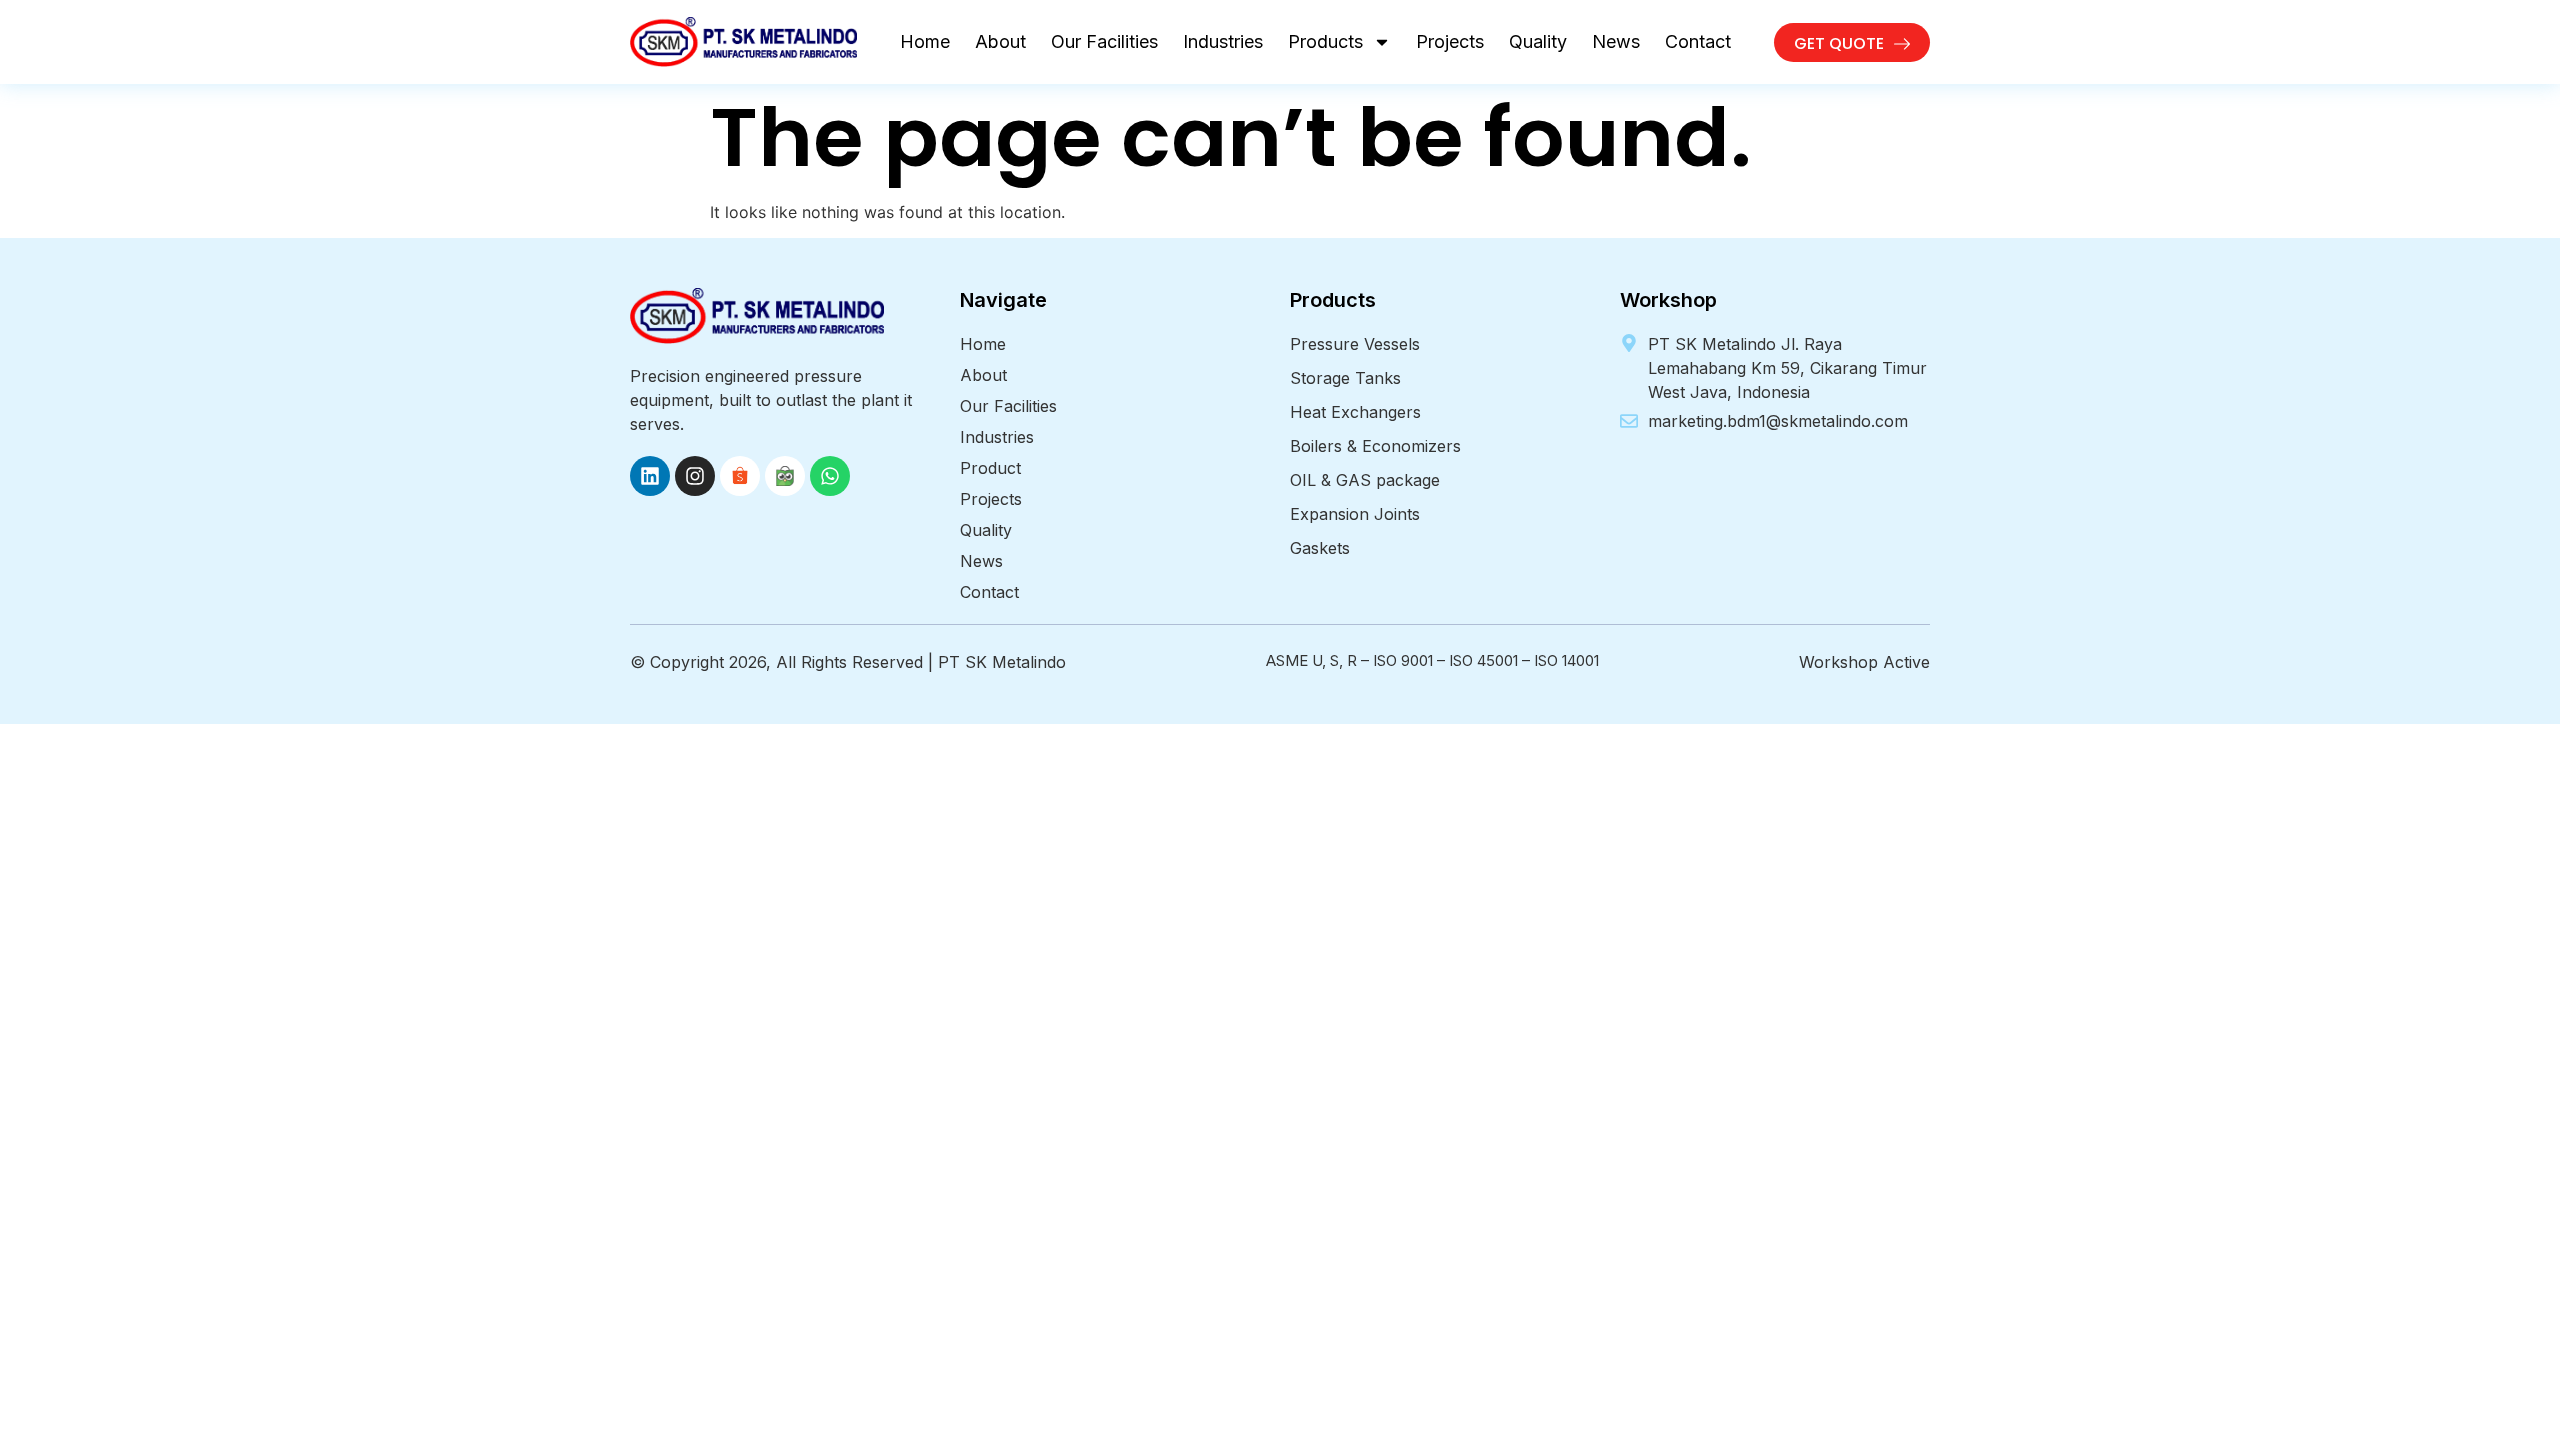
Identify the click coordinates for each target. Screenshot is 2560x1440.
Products (1325, 41)
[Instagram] (695, 476)
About (1000, 41)
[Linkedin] (650, 476)
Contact (1698, 41)
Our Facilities (1104, 41)
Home (925, 41)
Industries (1223, 41)
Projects (1450, 41)
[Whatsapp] (830, 476)
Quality (1538, 41)
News (1616, 41)
